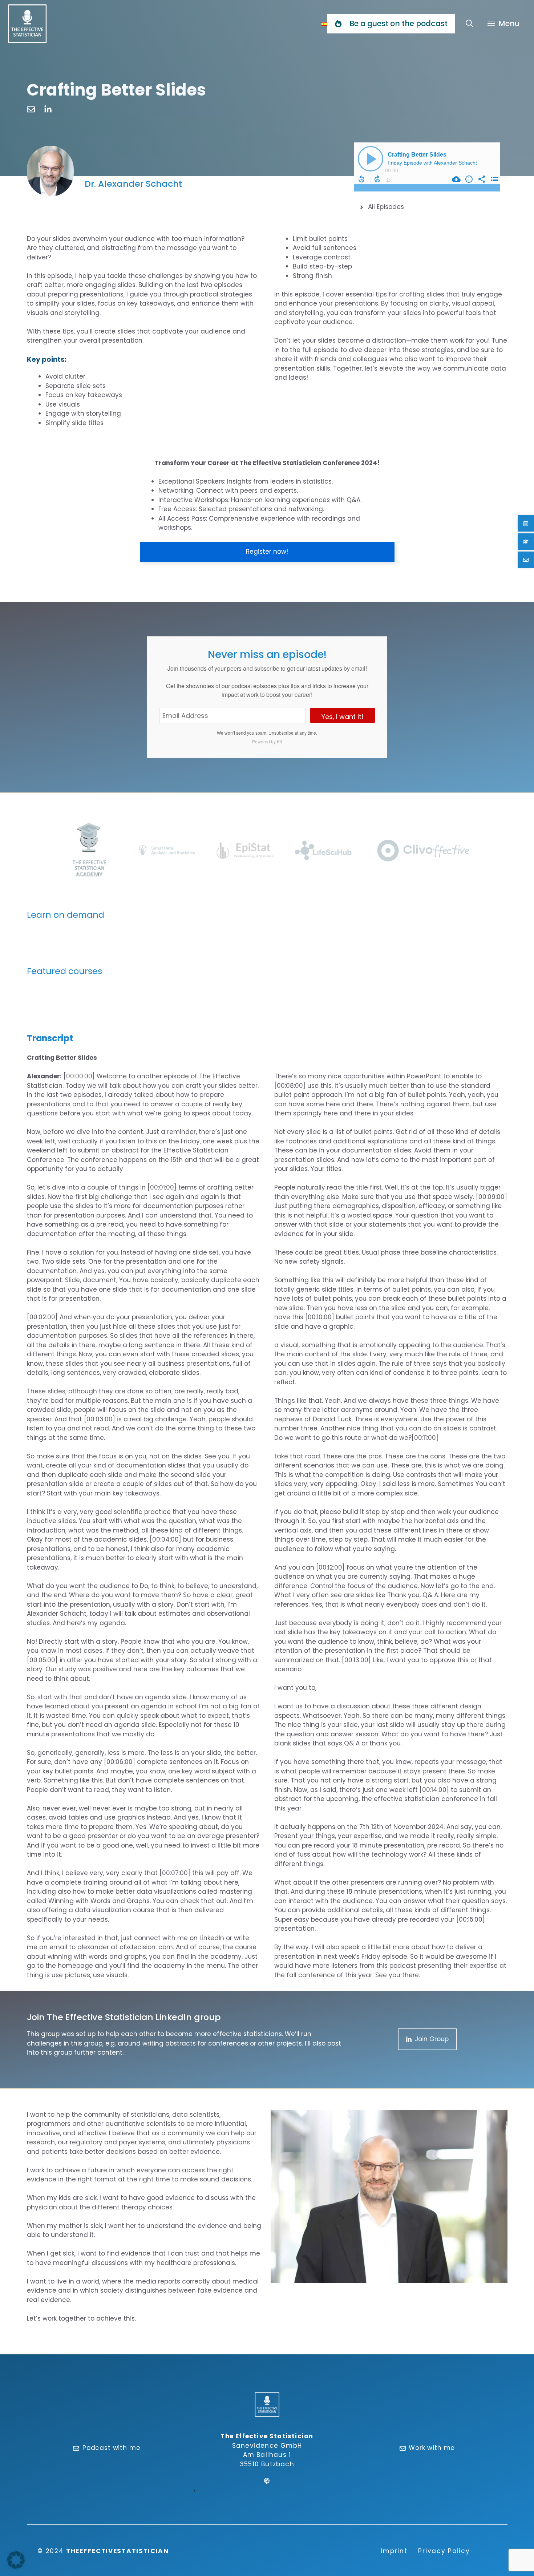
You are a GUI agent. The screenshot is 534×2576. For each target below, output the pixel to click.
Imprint (394, 2551)
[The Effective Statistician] (27, 24)
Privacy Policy (444, 2551)
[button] (470, 24)
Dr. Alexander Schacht (133, 184)
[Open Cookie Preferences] (16, 2567)
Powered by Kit (267, 741)
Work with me (432, 2448)
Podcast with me (112, 2448)
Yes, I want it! (343, 717)
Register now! (391, 401)
